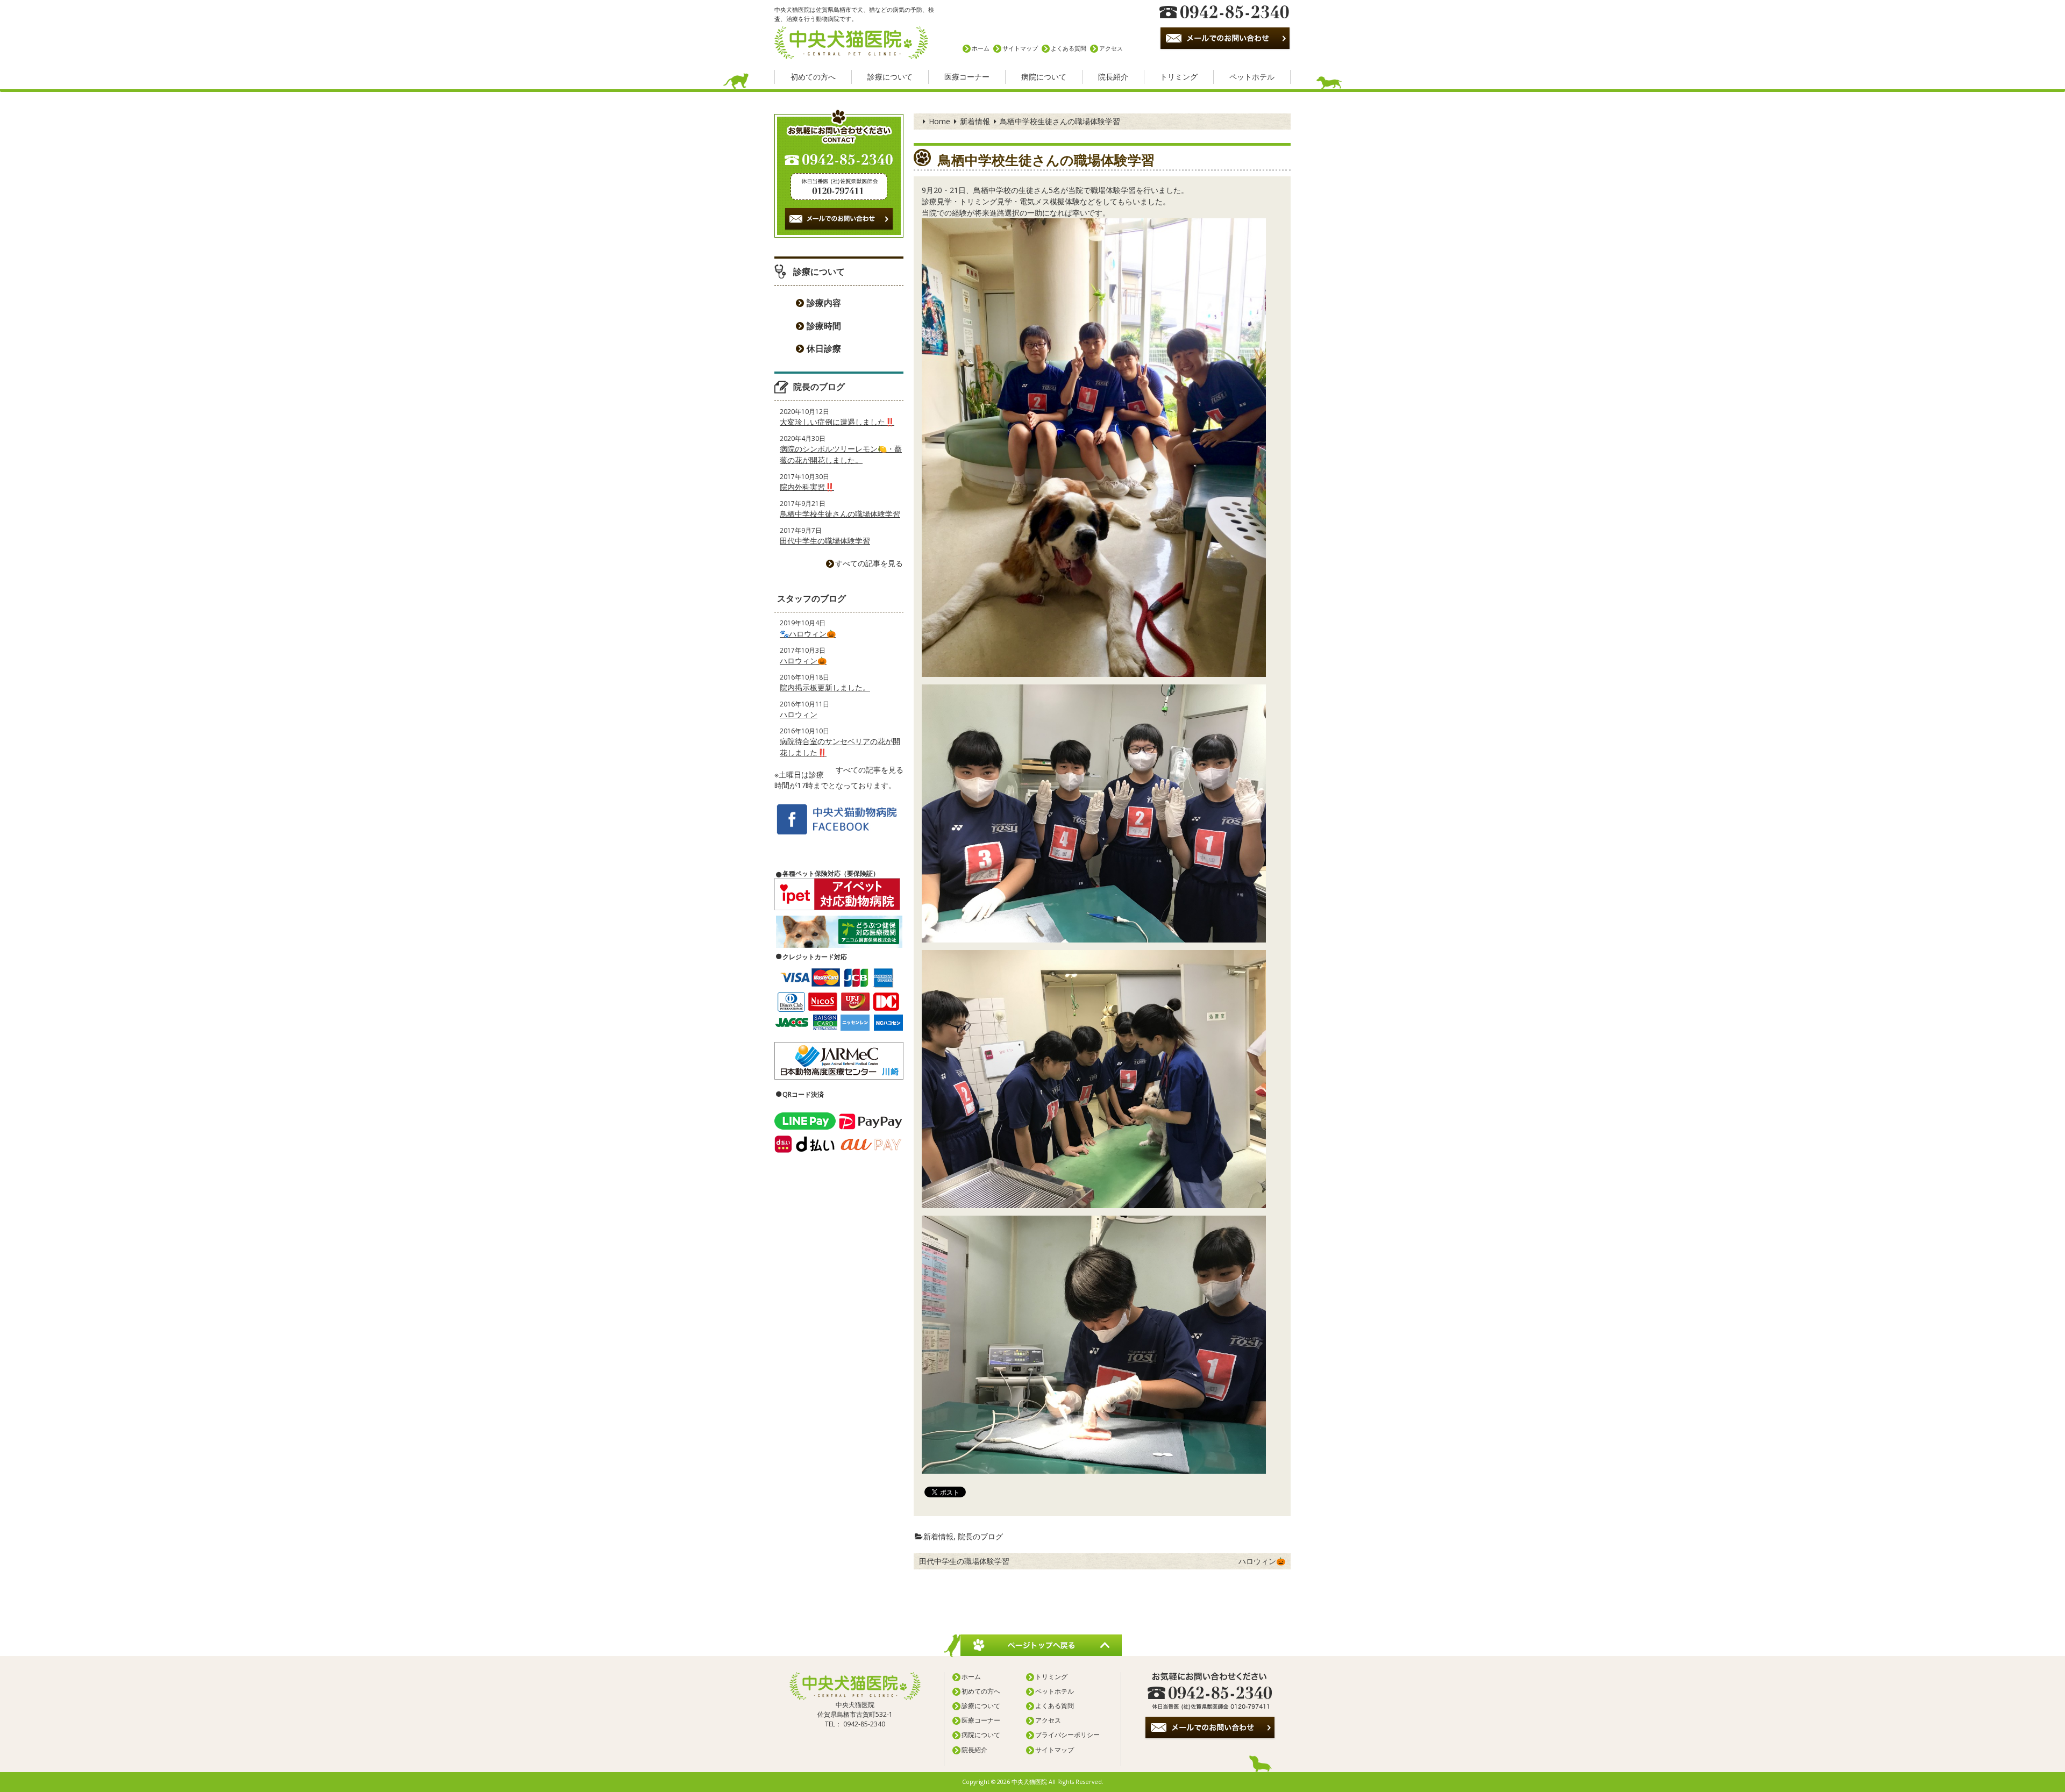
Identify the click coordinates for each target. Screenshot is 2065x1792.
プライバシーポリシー (1067, 1735)
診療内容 (824, 303)
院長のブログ (980, 1536)
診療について (890, 77)
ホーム (981, 48)
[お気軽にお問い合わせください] (1210, 1691)
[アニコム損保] (839, 932)
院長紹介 (1113, 77)
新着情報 (975, 121)
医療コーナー (967, 77)
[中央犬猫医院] (851, 41)
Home (939, 121)
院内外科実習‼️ (807, 487)
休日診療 (824, 348)
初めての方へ (813, 77)
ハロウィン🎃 (1262, 1561)
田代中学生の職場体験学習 (964, 1561)
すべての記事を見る (869, 563)
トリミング (1179, 77)
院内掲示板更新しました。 (825, 687)
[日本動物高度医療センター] (839, 1061)
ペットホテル (1252, 77)
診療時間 (824, 326)
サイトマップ (1020, 48)
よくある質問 (1069, 48)
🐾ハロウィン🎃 (808, 634)
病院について (1044, 77)
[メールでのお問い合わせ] (1210, 1728)
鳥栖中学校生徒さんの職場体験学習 (840, 514)
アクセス (1111, 48)
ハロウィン (799, 714)
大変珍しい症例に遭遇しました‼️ (837, 422)
